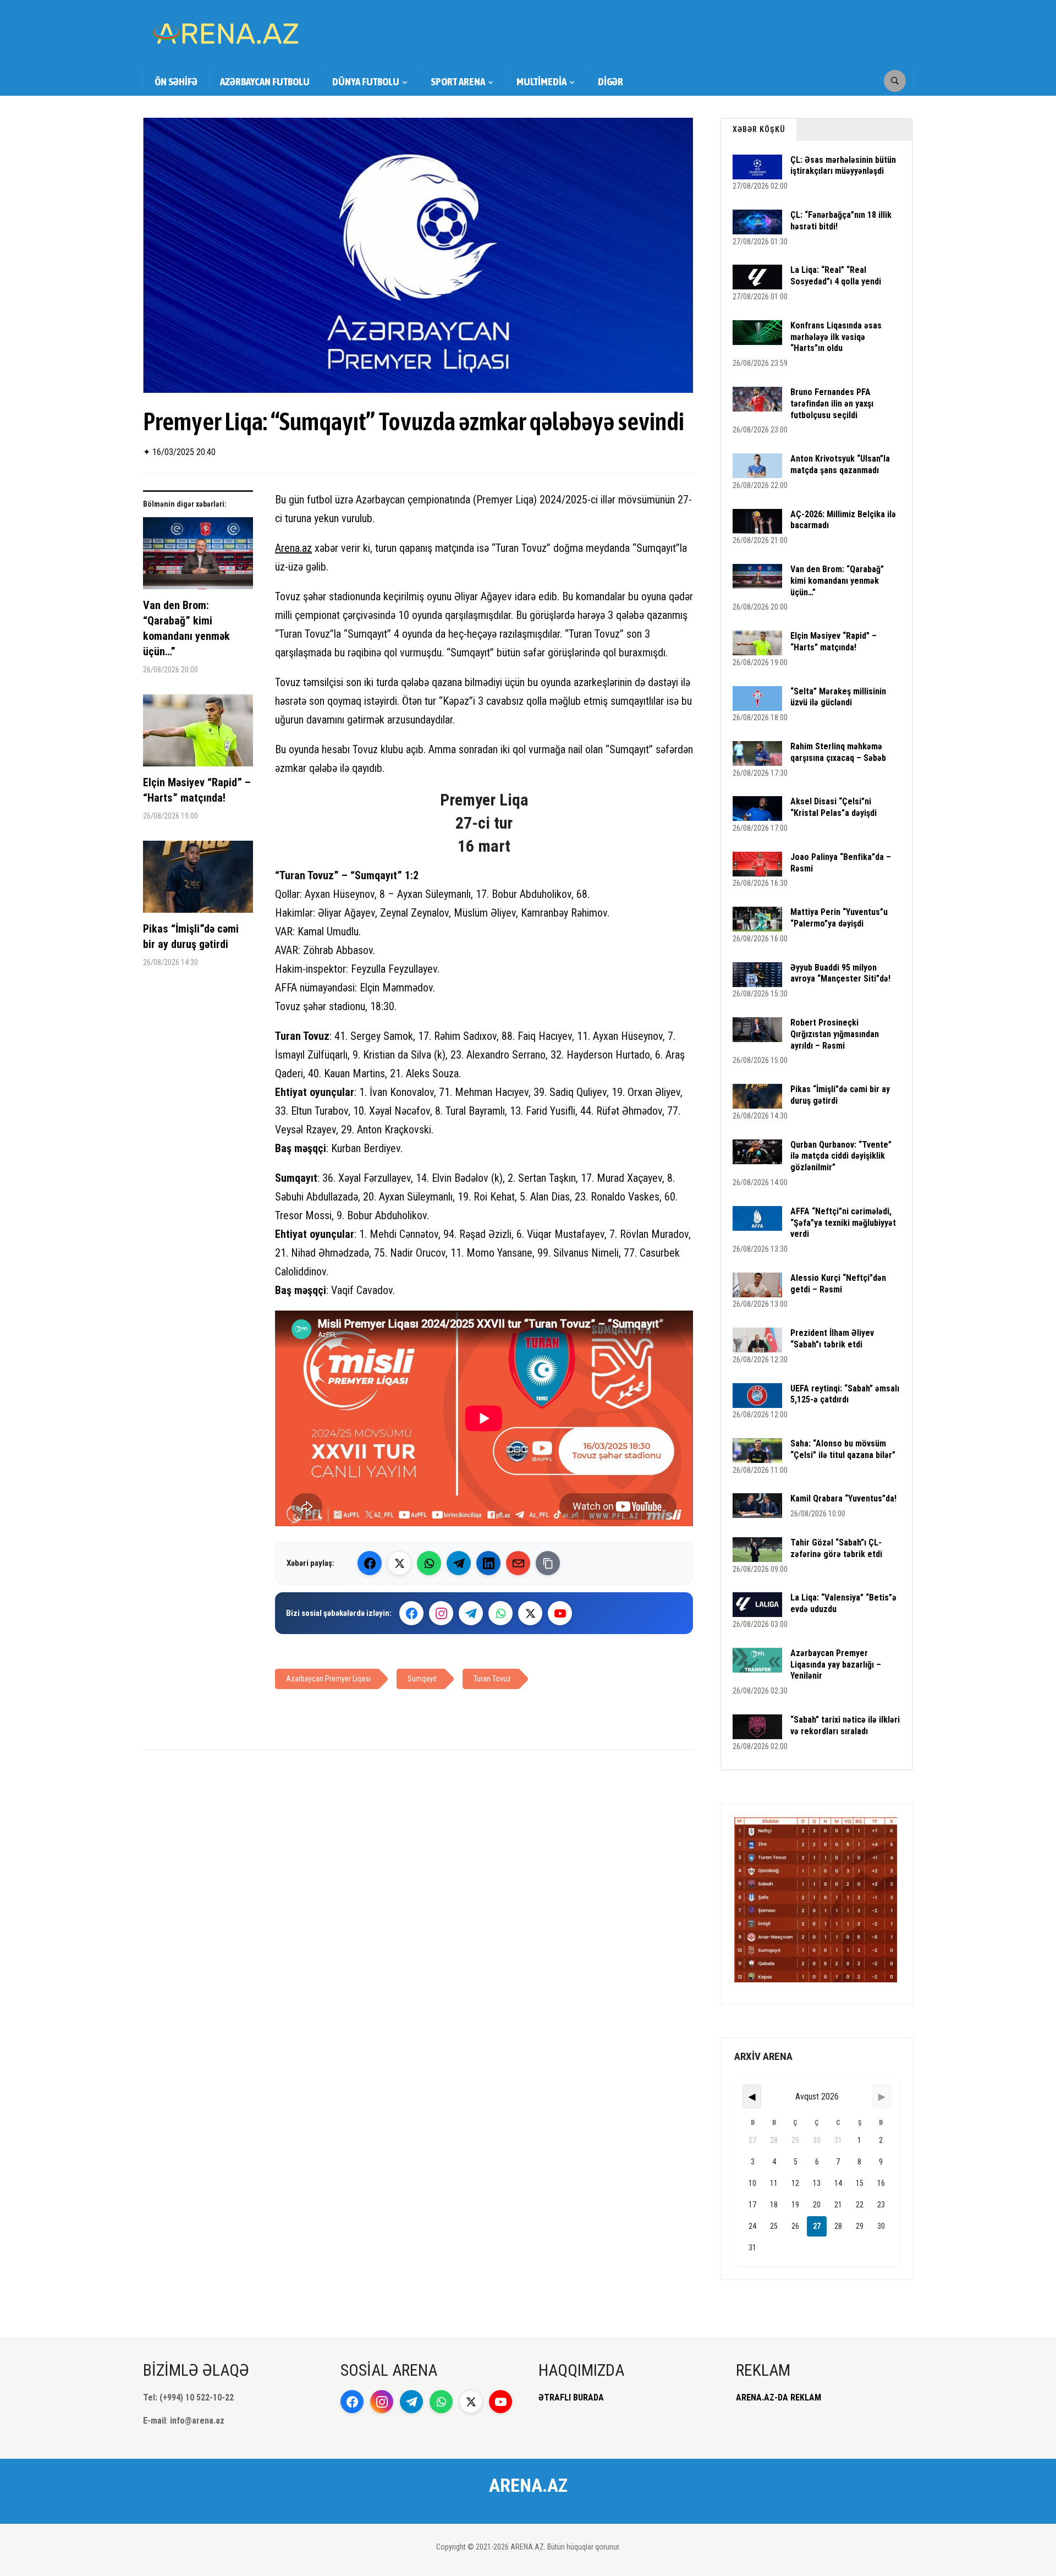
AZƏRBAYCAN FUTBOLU (265, 81)
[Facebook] (370, 1563)
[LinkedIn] (488, 1563)
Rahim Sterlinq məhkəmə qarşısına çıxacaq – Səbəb (838, 752)
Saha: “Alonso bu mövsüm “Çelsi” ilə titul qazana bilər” (843, 1449)
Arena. (288, 548)
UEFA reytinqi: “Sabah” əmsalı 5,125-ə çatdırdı (845, 1394)
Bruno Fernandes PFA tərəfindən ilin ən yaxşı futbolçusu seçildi (832, 404)
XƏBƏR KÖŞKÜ (759, 129)
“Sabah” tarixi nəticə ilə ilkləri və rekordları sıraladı (845, 1725)
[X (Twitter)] (399, 1563)
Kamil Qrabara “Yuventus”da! (843, 1498)
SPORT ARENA (458, 81)
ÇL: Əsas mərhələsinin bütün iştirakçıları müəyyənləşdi (843, 166)
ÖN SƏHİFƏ (176, 81)
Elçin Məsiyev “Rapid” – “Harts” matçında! (197, 790)
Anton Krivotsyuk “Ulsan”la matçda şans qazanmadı (840, 464)
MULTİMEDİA (541, 81)
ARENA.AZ (528, 2485)
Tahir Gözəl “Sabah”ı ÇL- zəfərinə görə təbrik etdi (836, 1548)
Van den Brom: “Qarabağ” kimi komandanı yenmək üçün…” (186, 628)
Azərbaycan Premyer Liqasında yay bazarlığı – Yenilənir (836, 1665)
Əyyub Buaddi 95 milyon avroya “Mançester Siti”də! (840, 973)
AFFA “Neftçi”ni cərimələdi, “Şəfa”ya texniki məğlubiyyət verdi (843, 1223)
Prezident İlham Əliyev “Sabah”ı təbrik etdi (832, 1339)
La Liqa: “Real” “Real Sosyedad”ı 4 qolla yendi (836, 276)
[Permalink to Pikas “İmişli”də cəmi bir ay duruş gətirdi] (198, 881)
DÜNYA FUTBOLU (366, 81)
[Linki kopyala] (548, 1563)
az (307, 548)
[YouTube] (560, 1613)
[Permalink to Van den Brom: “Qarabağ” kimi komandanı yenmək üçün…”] (198, 557)
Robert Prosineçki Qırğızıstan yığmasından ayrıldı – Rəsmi (835, 1034)
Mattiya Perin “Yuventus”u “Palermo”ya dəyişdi (839, 918)
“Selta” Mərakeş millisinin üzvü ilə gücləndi (838, 697)
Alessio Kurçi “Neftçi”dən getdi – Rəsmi (838, 1284)
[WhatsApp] (429, 1563)
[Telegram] (459, 1563)
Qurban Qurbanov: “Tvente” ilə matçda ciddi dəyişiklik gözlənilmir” (841, 1156)
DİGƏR (610, 81)
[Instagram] (441, 1613)
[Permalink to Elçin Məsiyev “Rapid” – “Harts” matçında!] (198, 735)
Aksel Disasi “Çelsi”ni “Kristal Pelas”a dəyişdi (834, 807)
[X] (530, 1613)
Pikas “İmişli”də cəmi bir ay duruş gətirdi (191, 936)
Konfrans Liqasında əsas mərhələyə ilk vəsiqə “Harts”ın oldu (836, 337)
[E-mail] (518, 1563)
